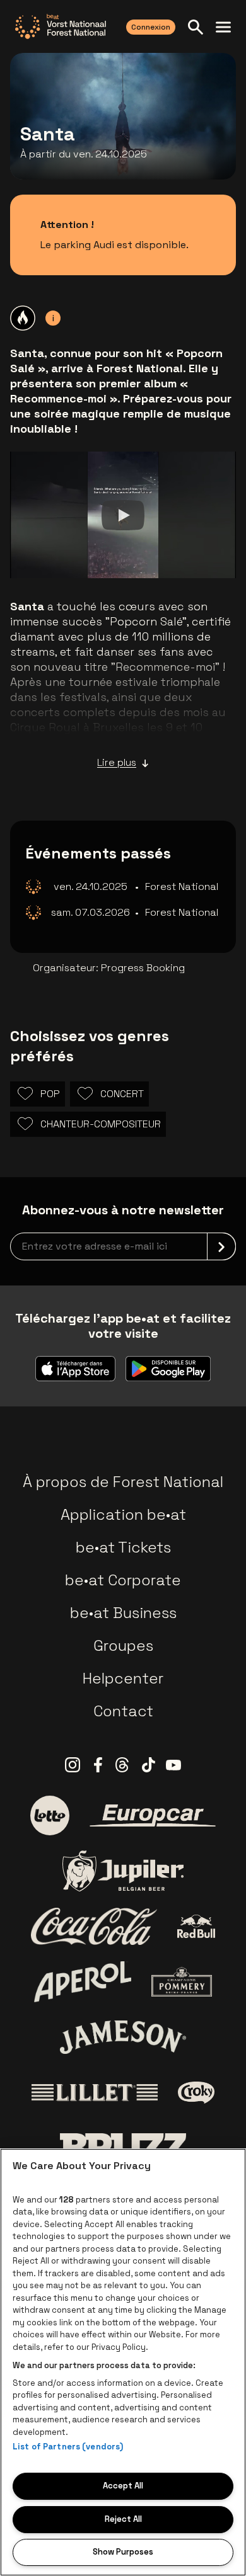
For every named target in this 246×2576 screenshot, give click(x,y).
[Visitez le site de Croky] (196, 2093)
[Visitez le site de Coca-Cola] (94, 1927)
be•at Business (123, 1613)
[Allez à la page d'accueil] (61, 26)
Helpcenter (123, 1678)
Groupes (123, 1645)
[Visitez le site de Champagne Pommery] (182, 1981)
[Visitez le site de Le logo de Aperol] (83, 1982)
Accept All (123, 2486)
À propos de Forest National (123, 1482)
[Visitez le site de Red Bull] (196, 1926)
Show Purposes (123, 2552)
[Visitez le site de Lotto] (50, 1815)
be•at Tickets (123, 1547)
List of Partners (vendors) (68, 2447)
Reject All (123, 2519)
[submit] (221, 1246)
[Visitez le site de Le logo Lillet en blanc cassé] (95, 2093)
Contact (123, 1711)
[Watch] (123, 515)
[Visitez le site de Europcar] (153, 1816)
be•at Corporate (123, 1580)
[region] (123, 2362)
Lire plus (117, 762)
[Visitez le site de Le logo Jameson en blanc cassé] (123, 2037)
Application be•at (123, 1514)
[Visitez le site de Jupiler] (123, 1871)
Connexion (151, 27)
